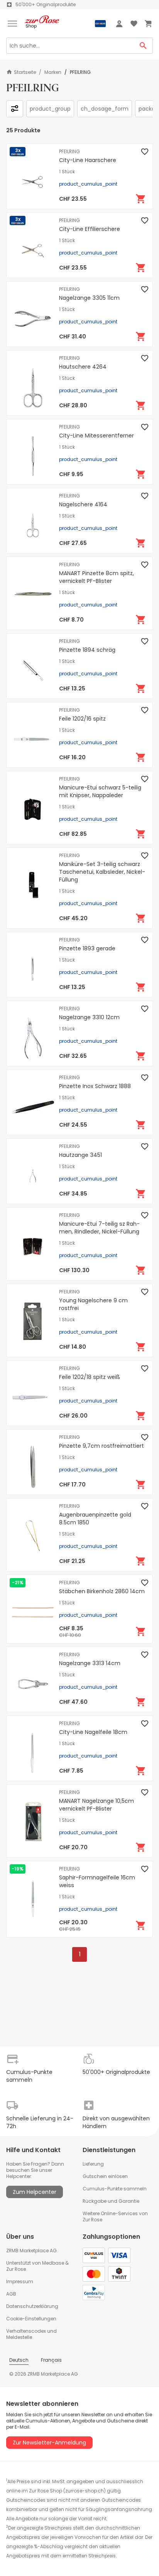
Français (51, 2360)
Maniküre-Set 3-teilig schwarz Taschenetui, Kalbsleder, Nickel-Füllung (102, 872)
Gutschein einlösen (105, 2176)
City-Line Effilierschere (90, 229)
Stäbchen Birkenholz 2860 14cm (102, 1591)
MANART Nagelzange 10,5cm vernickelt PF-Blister (96, 1805)
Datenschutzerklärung (32, 2306)
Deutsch (19, 2360)
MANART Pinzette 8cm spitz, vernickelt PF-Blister (96, 577)
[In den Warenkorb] (141, 199)
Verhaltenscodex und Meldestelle (31, 2334)
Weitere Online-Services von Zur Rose (115, 2216)
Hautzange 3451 (80, 1155)
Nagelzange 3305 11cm (89, 298)
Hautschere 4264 (83, 367)
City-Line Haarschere (88, 160)
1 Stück (67, 172)
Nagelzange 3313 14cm (90, 1663)
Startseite (25, 72)
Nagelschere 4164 (83, 504)
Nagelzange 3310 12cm (89, 1017)
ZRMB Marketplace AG (31, 2251)
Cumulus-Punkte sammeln (115, 2189)
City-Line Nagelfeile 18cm (93, 1732)
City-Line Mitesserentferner (96, 436)
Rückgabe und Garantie (111, 2201)
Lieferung (93, 2164)
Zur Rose (16, 2269)
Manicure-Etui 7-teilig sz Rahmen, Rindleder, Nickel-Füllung (99, 1228)
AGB (11, 2294)
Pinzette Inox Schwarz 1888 (95, 1086)
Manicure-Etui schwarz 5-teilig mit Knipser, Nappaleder (100, 791)
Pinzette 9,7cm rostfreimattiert (101, 1446)
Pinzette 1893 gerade (87, 948)
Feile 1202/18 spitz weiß (90, 1377)
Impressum (20, 2281)
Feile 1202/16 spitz (82, 719)
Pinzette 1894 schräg (87, 650)
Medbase (53, 2263)
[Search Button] (143, 46)
